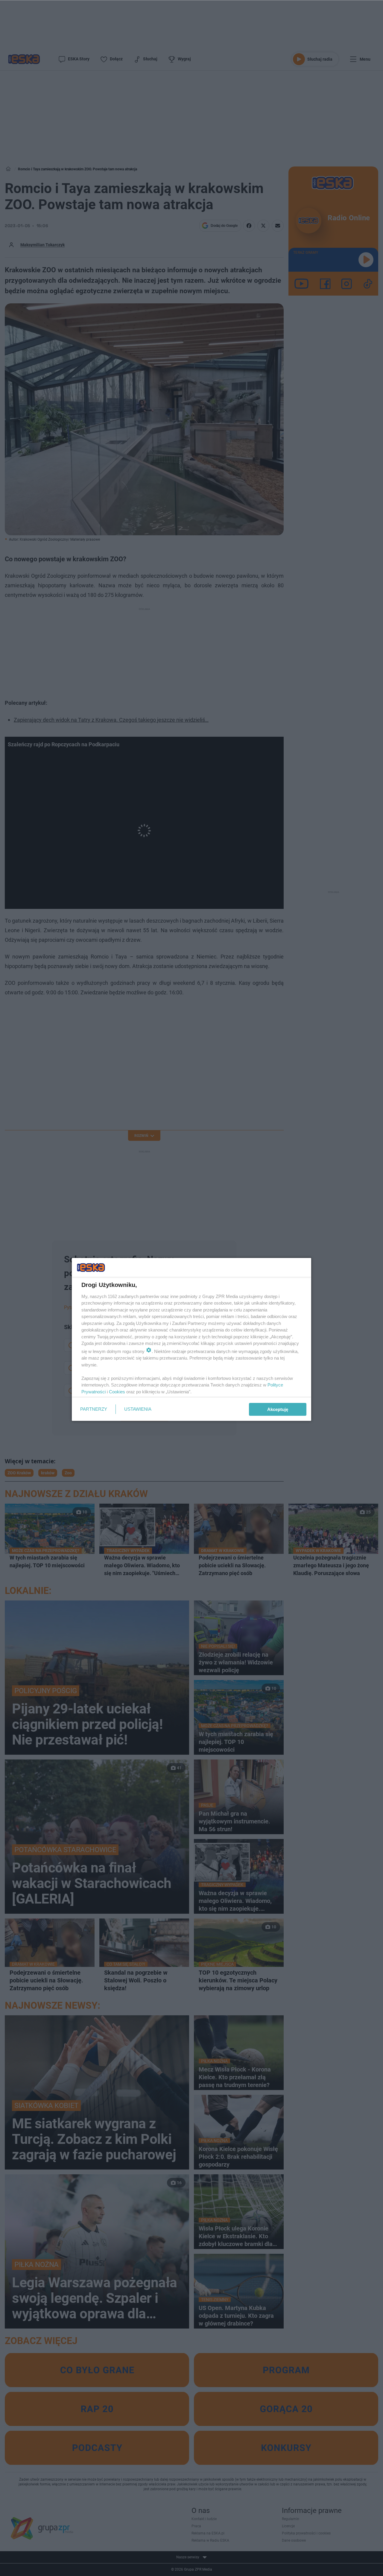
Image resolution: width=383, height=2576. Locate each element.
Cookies (117, 1392)
